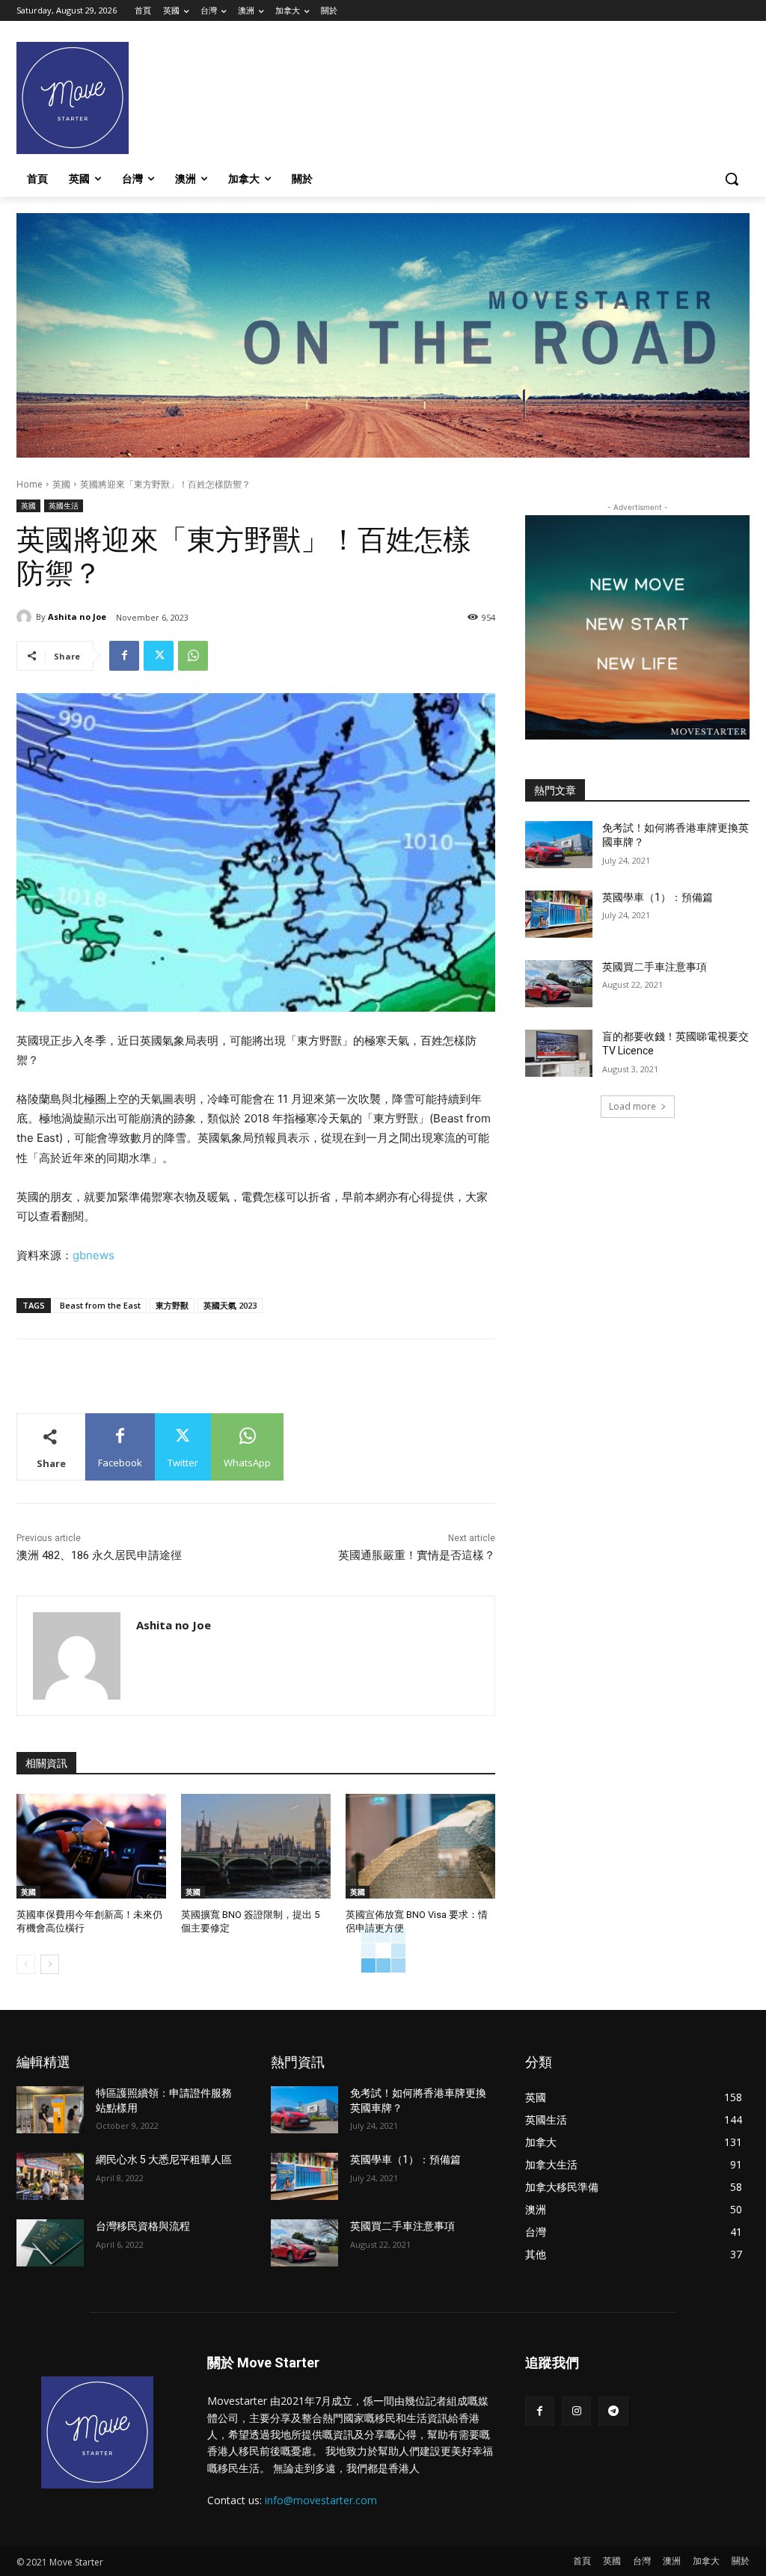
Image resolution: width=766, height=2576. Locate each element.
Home (30, 484)
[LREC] (637, 735)
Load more (632, 1106)
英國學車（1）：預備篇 (658, 897)
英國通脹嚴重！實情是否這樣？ (417, 1555)
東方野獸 (172, 1305)
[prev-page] (26, 1964)
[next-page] (50, 1964)
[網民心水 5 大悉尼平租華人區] (50, 2176)
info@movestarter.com (321, 2500)
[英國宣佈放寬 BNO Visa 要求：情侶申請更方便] (420, 1846)
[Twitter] (159, 656)
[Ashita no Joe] (26, 617)
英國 (61, 484)
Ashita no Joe (77, 617)
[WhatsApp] (193, 656)
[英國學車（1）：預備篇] (559, 914)
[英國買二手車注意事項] (559, 984)
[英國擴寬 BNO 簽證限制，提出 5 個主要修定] (256, 1846)
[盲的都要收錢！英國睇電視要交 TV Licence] (559, 1053)
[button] (732, 179)
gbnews (94, 1255)
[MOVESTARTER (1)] (383, 454)
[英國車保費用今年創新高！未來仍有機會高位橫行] (91, 1846)
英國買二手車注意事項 (655, 967)
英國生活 (64, 505)
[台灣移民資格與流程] (50, 2243)
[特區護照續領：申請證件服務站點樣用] (50, 2110)
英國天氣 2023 (230, 1305)
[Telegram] (613, 2411)
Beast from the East (100, 1305)
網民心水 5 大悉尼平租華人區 (164, 2160)
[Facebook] (124, 656)
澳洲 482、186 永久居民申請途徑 (99, 1555)
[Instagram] (576, 2411)
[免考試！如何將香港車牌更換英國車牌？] (559, 845)
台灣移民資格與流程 (143, 2226)
